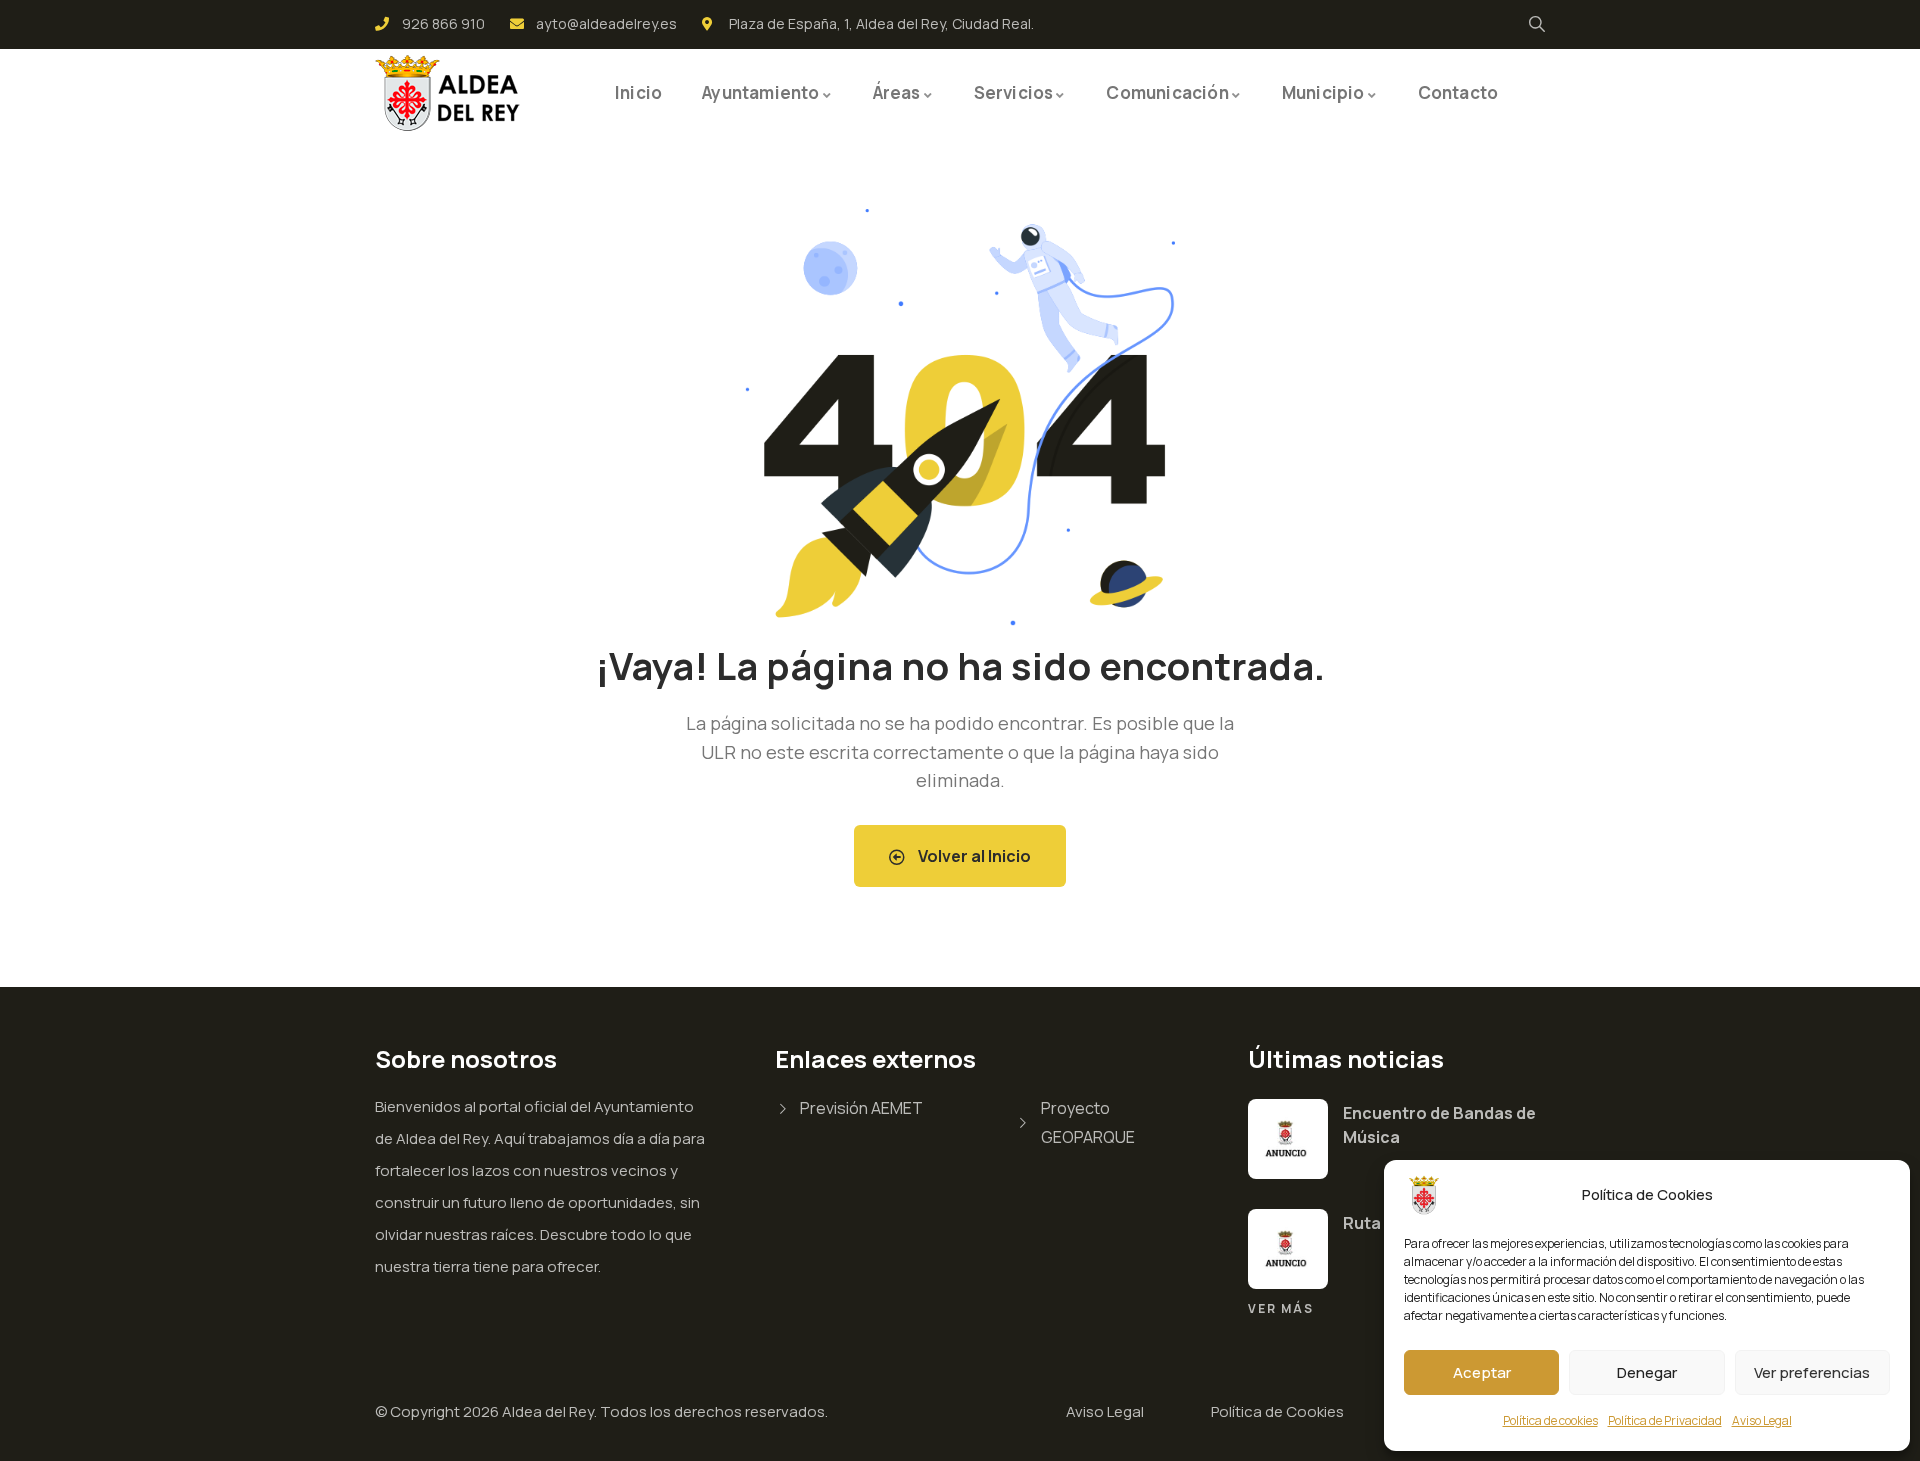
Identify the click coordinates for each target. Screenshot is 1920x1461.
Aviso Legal (1762, 1420)
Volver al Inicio (973, 856)
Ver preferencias (1812, 1372)
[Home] (450, 93)
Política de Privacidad (1665, 1420)
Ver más (1281, 1308)
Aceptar (1482, 1372)
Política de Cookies (1277, 1411)
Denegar (1647, 1372)
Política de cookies (1550, 1420)
